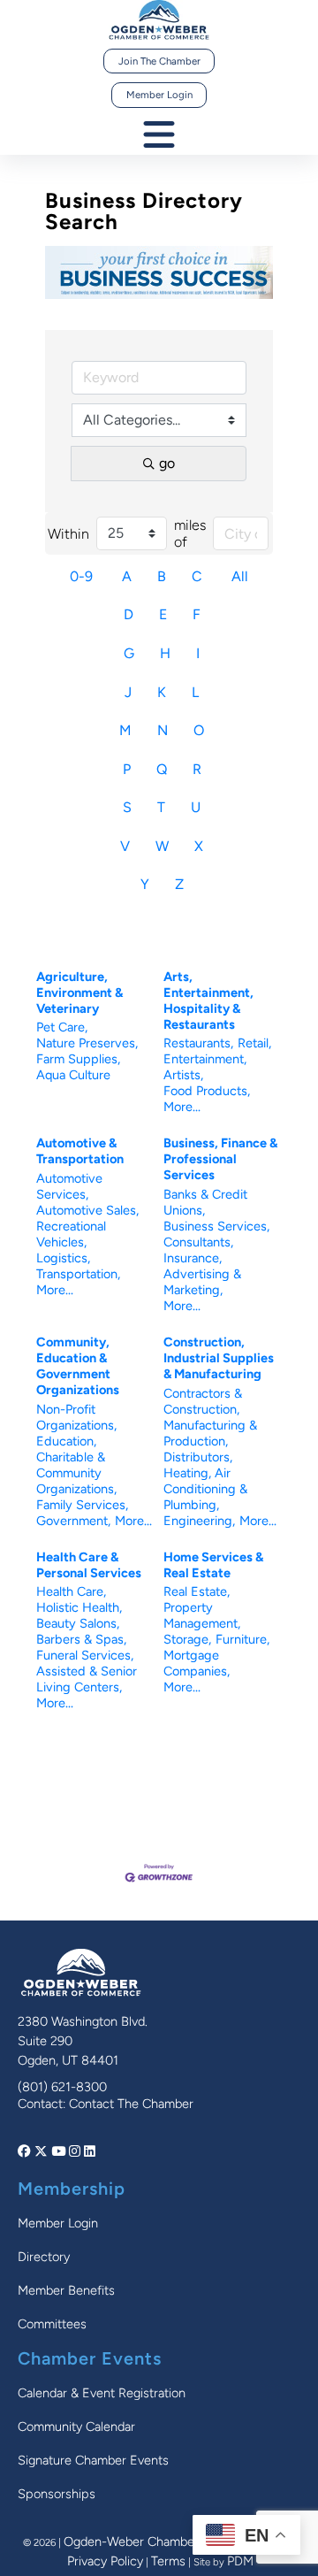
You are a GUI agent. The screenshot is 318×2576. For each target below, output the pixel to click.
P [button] (127, 769)
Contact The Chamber (131, 2104)
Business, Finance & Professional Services (220, 1159)
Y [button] (145, 884)
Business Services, (216, 1226)
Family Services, (82, 1505)
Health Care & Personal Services (89, 1565)
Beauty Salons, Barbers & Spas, (81, 1631)
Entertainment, (205, 1059)
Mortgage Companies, (197, 1663)
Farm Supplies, (78, 1059)
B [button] (162, 576)
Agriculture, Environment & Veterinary (79, 993)
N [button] (163, 730)
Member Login (159, 95)
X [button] (199, 846)
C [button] (197, 576)
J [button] (128, 692)
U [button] (196, 807)
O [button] (199, 730)
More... (182, 1107)
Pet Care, (62, 1027)
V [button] (125, 846)
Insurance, (193, 1258)
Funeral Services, (85, 1655)
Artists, (183, 1075)
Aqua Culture (73, 1075)
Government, (73, 1521)
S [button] (127, 807)
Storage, (187, 1639)
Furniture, (242, 1639)
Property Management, (202, 1615)
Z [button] (179, 884)
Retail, (254, 1043)
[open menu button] (159, 136)
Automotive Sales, (87, 1210)
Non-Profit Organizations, (76, 1417)
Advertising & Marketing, (202, 1282)
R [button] (197, 769)
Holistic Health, (79, 1607)
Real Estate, (197, 1591)
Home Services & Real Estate (213, 1565)
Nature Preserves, (87, 1043)
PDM (240, 2561)
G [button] (129, 653)
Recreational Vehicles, (71, 1234)
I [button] (198, 653)
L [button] (195, 692)
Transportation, (78, 1274)
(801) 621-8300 (62, 2087)
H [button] (165, 653)
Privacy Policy (105, 2561)
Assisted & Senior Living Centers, (87, 1679)
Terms (168, 2561)
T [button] (161, 807)
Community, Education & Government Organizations (78, 1366)
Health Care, (71, 1591)
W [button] (162, 846)
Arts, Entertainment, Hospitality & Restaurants (208, 1000)
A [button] (127, 576)
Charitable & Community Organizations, (76, 1473)
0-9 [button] (81, 576)
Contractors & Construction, (203, 1401)
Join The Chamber (159, 61)
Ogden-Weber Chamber (131, 2541)
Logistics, (63, 1258)
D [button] (129, 614)
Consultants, (198, 1242)
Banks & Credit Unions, (205, 1202)
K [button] (162, 692)
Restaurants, (198, 1043)
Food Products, (207, 1091)
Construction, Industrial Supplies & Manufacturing (219, 1358)
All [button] (240, 576)
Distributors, (198, 1457)
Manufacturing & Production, (210, 1433)
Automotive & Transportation (80, 1151)
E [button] (163, 614)
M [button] (125, 730)
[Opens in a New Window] (26, 2151)
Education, (66, 1441)
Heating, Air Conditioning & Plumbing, (205, 1489)
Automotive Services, (69, 1186)
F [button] (197, 614)
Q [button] (162, 769)
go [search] (167, 463)
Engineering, (199, 1521)
